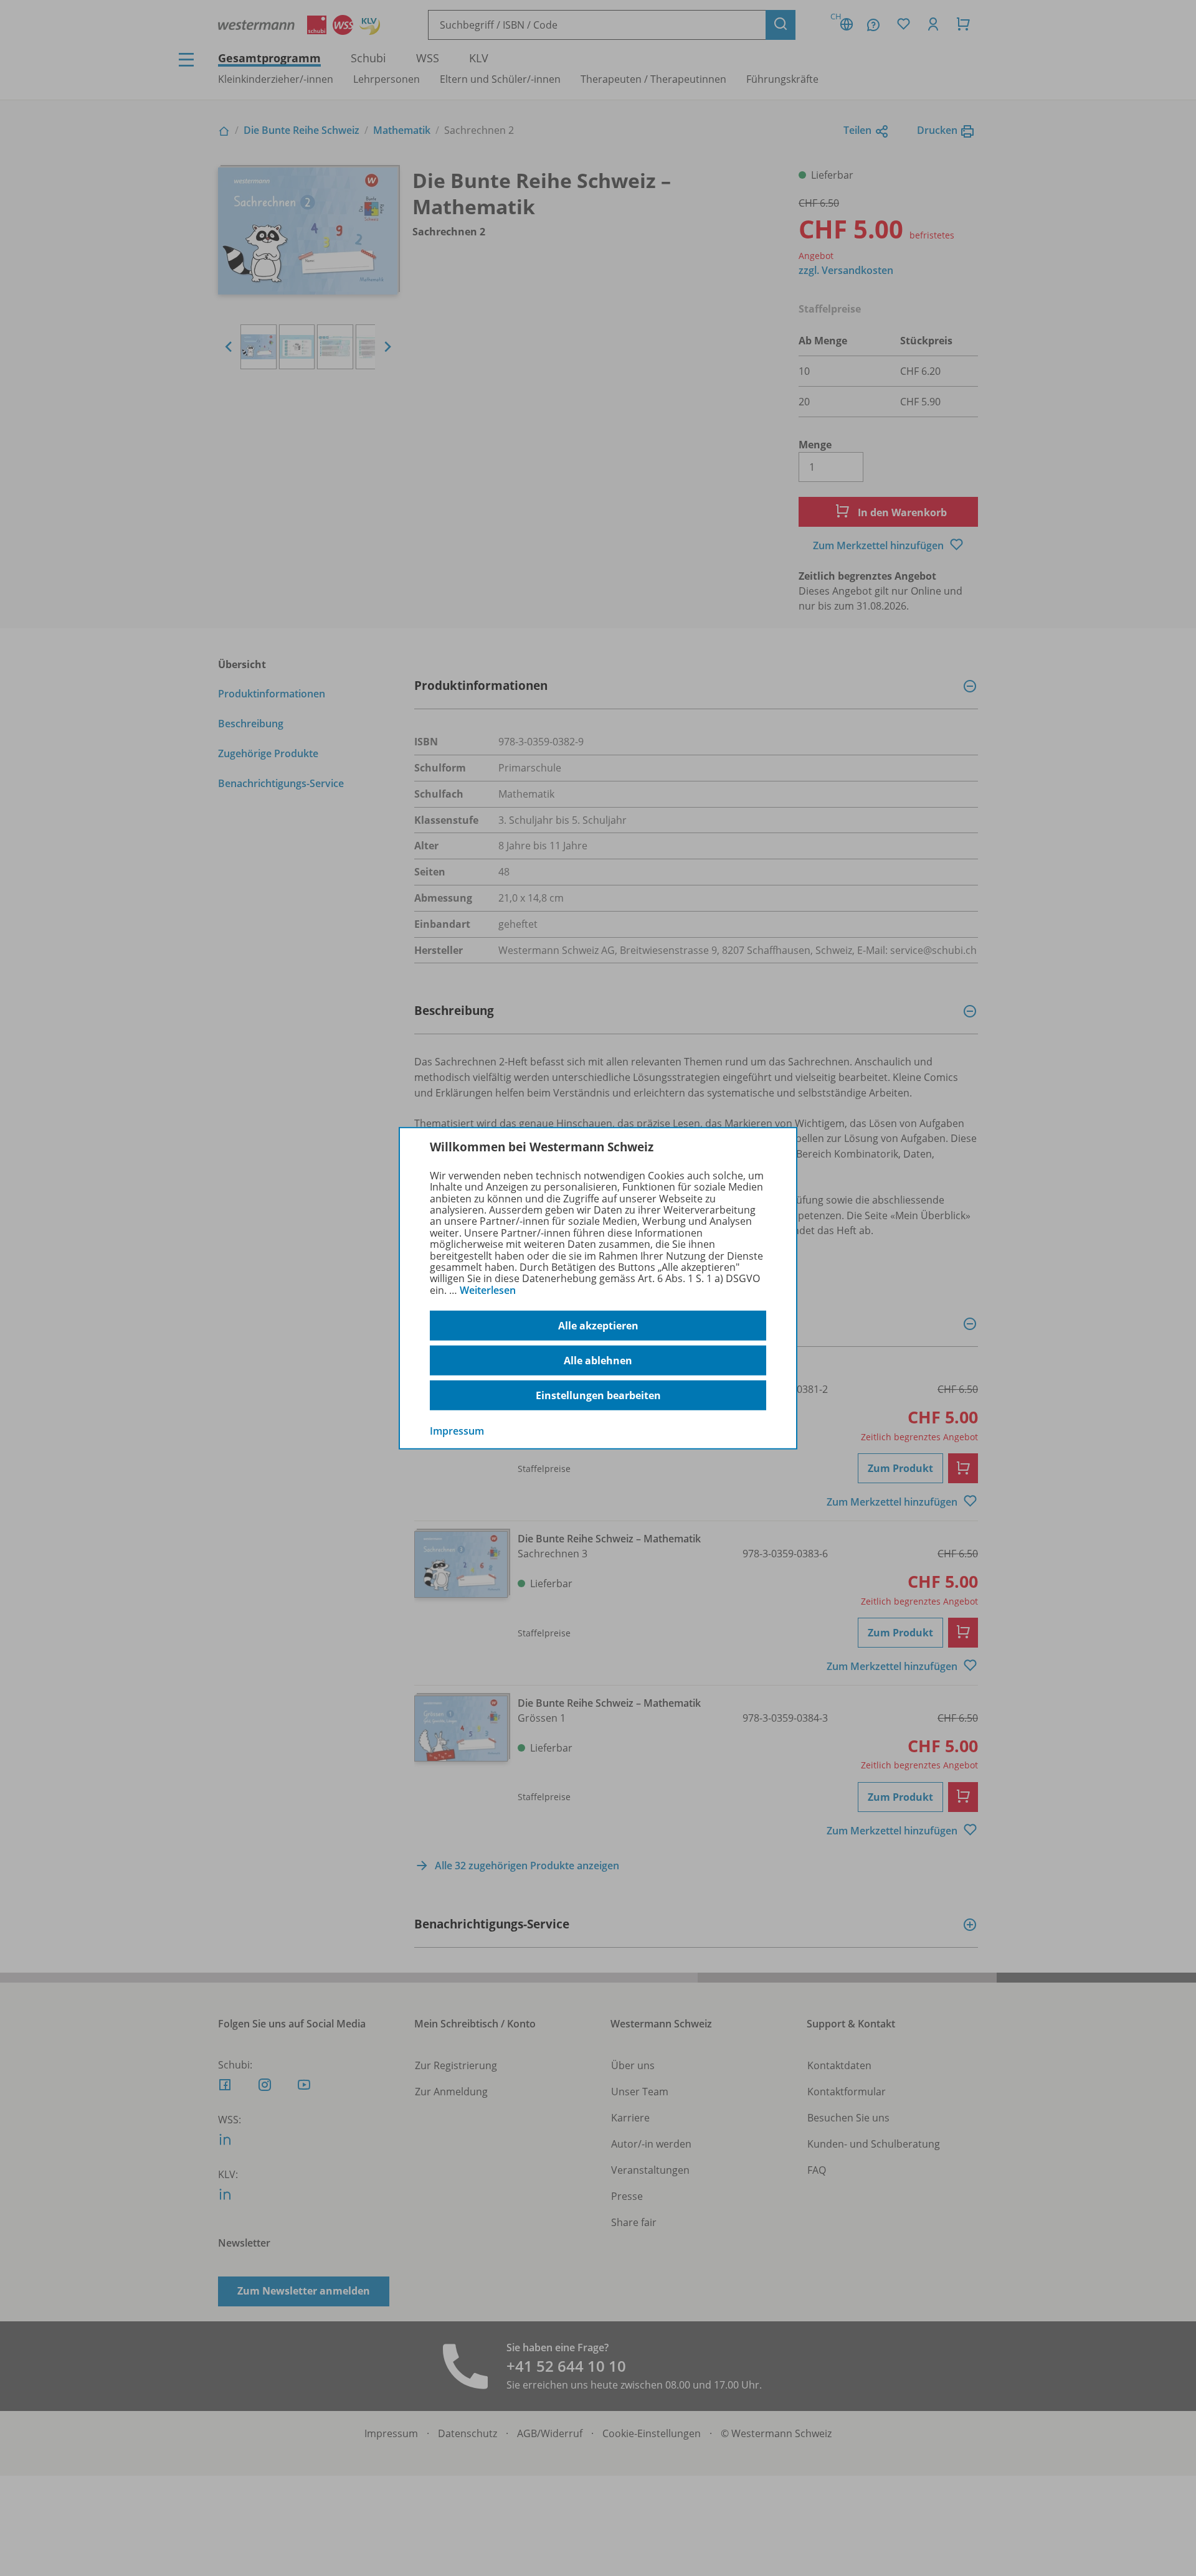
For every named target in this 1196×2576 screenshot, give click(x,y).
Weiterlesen (488, 1290)
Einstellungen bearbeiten (598, 1395)
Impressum (457, 1431)
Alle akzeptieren (598, 1326)
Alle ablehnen (598, 1361)
